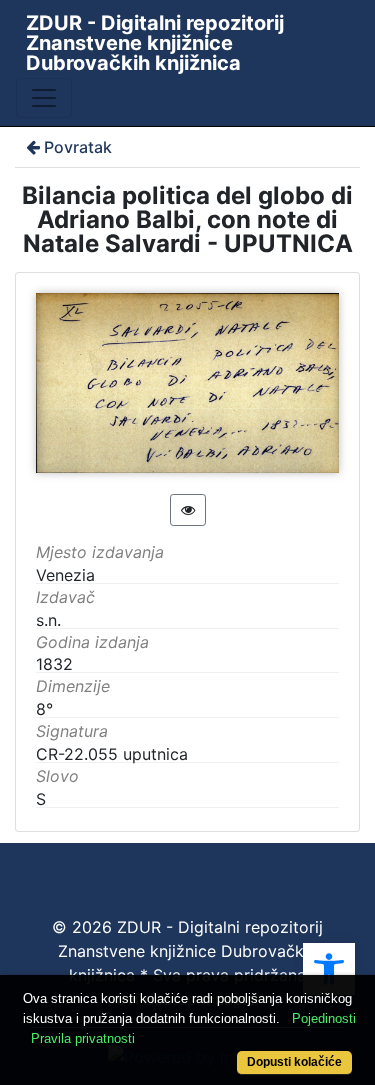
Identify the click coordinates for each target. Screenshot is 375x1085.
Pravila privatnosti (83, 1038)
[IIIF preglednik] (188, 510)
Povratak (78, 147)
